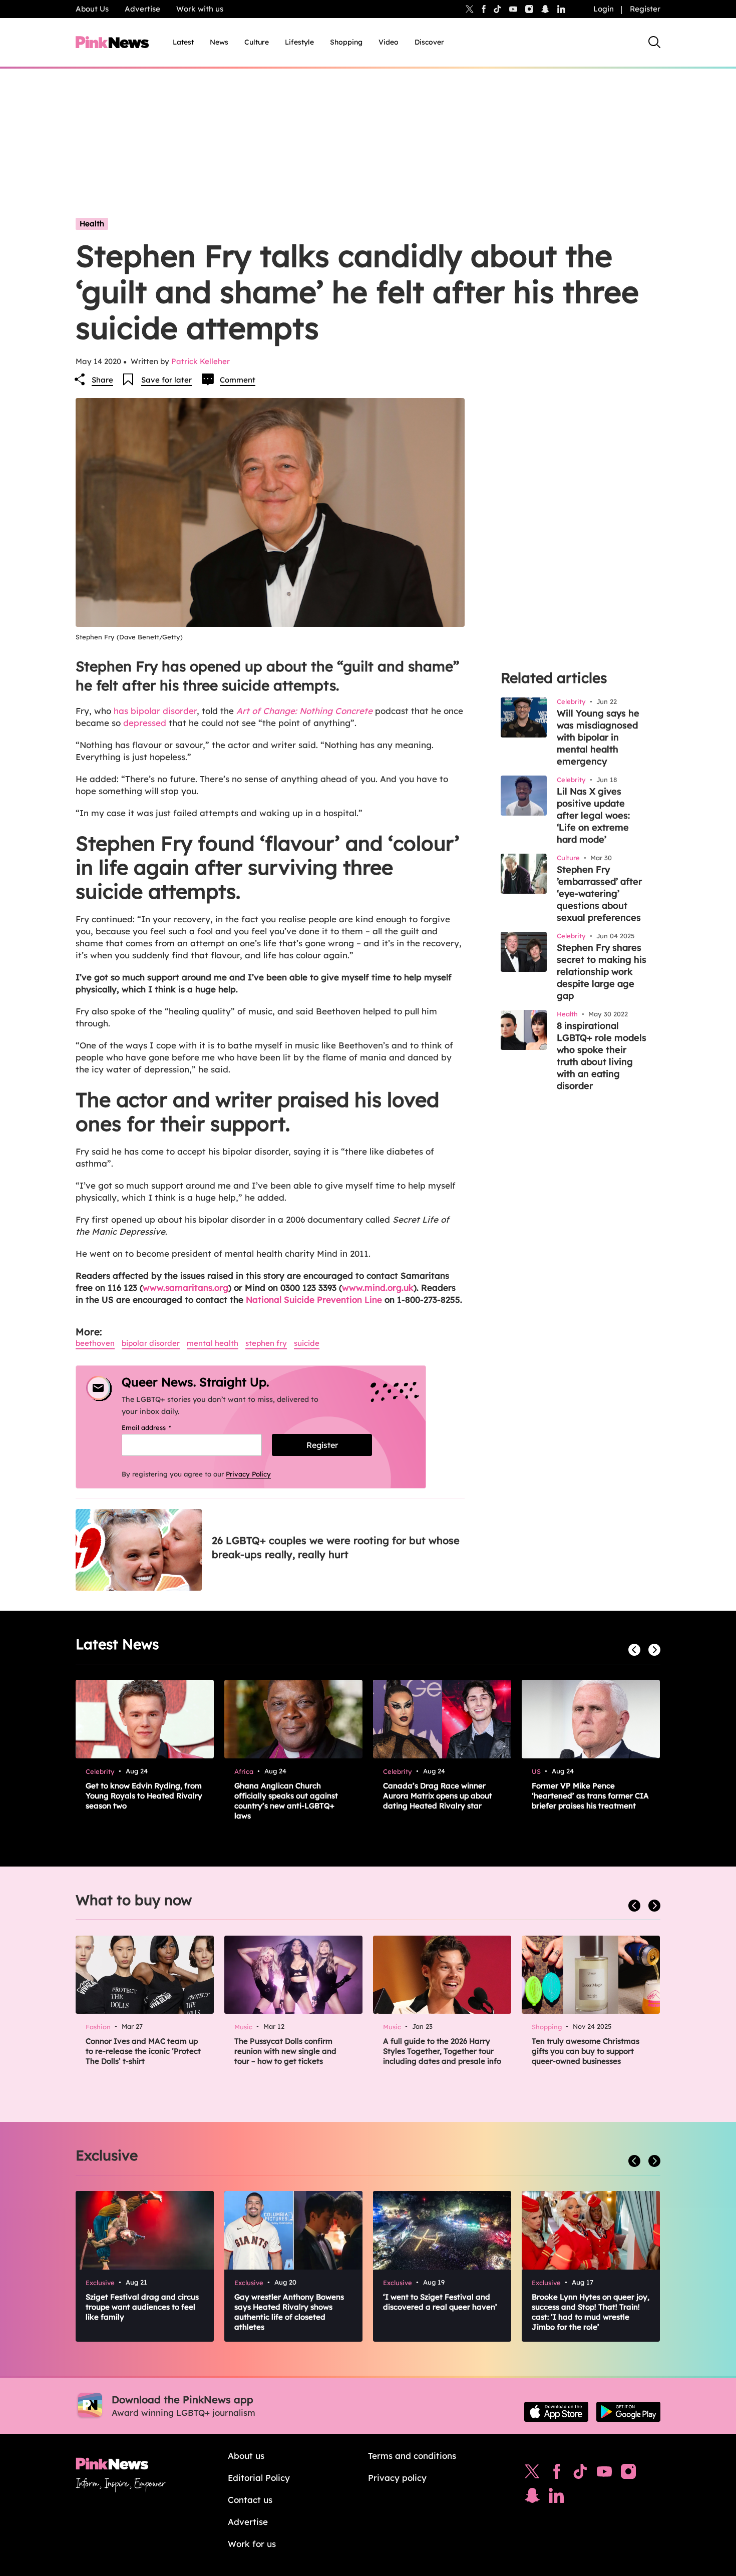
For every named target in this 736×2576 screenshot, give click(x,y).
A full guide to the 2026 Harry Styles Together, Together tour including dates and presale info (442, 2051)
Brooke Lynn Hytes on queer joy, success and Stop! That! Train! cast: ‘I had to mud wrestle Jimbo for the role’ (591, 2312)
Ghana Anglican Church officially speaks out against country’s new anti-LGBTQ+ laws (286, 1801)
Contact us (250, 2500)
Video (389, 42)
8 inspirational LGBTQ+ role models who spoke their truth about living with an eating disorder (602, 1056)
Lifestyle (299, 42)
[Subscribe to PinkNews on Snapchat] (532, 2498)
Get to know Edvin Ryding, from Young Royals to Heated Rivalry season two (144, 1796)
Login (604, 9)
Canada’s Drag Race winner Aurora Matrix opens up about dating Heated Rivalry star (438, 1796)
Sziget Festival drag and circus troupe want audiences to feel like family (142, 2307)
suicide (307, 1343)
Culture (257, 42)
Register (645, 9)
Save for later (166, 380)
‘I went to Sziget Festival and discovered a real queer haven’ (440, 2302)
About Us (92, 9)
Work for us (252, 2544)
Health (92, 224)
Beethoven (95, 1343)
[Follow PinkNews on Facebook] (557, 2474)
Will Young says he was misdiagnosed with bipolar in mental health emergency (598, 737)
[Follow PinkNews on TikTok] (580, 2474)
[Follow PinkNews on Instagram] (628, 2474)
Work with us (200, 9)
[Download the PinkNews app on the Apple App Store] (556, 2412)
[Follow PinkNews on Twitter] (532, 2474)
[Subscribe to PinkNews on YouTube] (604, 2474)
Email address (159, 1427)
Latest (183, 42)
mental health (213, 1343)
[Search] (654, 42)
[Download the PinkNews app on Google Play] (628, 2412)
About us (246, 2456)
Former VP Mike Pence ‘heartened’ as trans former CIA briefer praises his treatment (590, 1796)
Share (102, 380)
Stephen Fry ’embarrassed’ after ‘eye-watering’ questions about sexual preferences (599, 893)
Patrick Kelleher (201, 361)
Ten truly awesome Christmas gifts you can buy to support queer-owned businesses (586, 2051)
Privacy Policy (248, 1474)
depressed (143, 723)
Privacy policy (397, 2478)
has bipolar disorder (155, 711)
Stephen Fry (266, 1343)
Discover (429, 42)
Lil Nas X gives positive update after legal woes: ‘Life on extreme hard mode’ (593, 815)
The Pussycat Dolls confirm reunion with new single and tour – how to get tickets (285, 2051)
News (219, 42)
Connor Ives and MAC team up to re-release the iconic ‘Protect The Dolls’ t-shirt (143, 2051)
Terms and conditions (412, 2456)
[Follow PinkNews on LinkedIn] (561, 9)
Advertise (142, 9)
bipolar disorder (151, 1343)
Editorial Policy (259, 2478)
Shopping (346, 42)
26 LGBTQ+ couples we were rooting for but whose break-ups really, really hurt (336, 1547)
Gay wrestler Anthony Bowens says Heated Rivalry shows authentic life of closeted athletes (289, 2312)
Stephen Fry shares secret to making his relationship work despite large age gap (602, 972)
